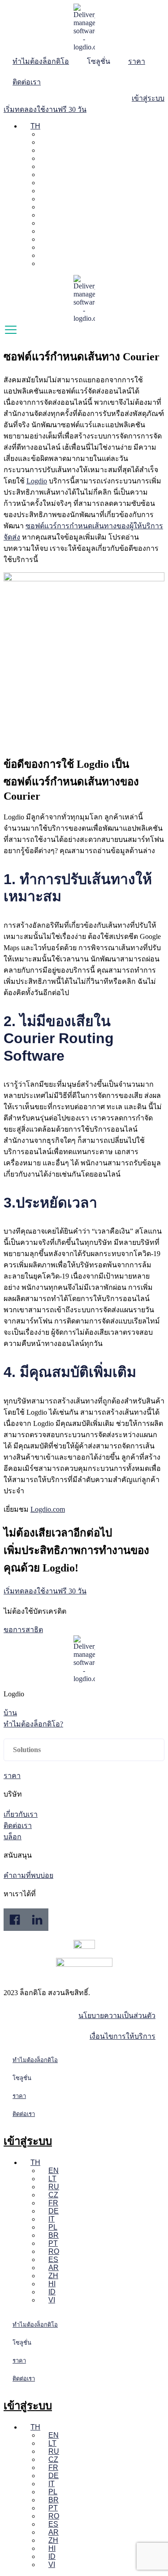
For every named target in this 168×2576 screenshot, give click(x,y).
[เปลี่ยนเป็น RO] (44, 215)
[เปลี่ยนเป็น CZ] (44, 158)
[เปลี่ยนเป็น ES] (44, 223)
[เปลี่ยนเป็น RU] (44, 150)
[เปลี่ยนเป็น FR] (44, 166)
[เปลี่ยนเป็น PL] (44, 191)
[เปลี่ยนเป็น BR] (44, 199)
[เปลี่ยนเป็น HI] (44, 247)
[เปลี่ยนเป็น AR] (44, 231)
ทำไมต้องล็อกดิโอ (41, 61)
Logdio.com (48, 1509)
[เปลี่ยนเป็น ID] (44, 255)
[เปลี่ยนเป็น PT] (44, 207)
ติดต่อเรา (27, 82)
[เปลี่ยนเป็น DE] (44, 175)
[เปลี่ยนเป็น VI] (44, 263)
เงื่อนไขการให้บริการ (123, 2036)
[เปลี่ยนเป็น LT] (44, 142)
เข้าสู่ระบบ (28, 2141)
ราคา (137, 61)
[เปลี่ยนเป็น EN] (44, 134)
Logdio (37, 481)
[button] (84, 1750)
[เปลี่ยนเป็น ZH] (44, 239)
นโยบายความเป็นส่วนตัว (117, 2016)
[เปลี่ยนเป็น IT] (44, 183)
